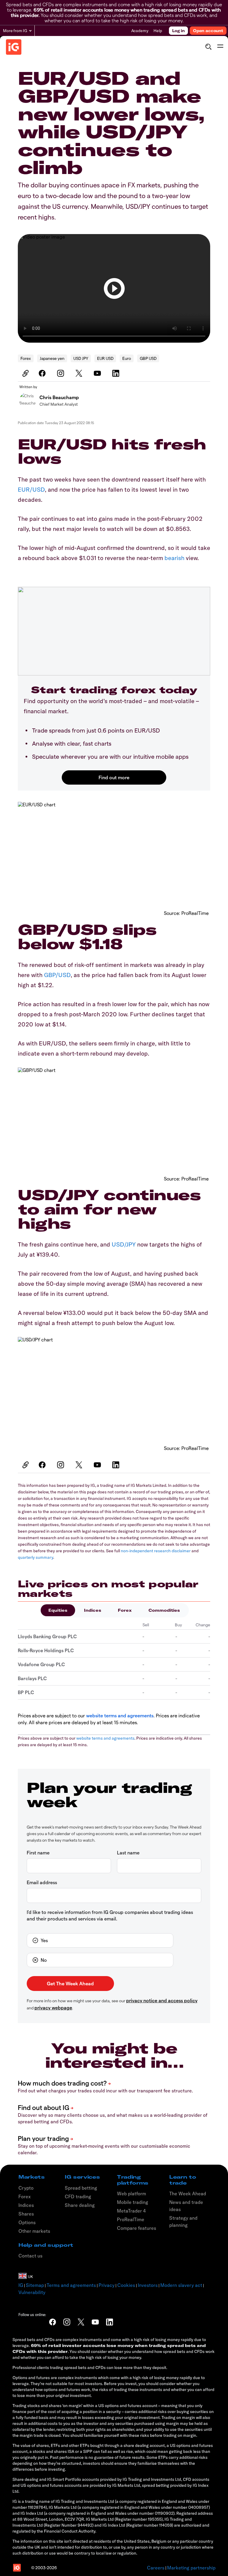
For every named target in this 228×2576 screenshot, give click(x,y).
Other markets (34, 2231)
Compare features (137, 2228)
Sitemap (35, 2285)
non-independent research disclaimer (156, 1551)
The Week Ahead (188, 2194)
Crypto (26, 2188)
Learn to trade (183, 2180)
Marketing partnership (191, 2568)
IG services (82, 2177)
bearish (174, 558)
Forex (26, 358)
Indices (93, 1610)
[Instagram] (61, 373)
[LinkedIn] (117, 373)
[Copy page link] (25, 373)
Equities (58, 1610)
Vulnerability (32, 2292)
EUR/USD (31, 489)
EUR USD (105, 358)
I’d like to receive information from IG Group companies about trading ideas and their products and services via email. (110, 1915)
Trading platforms (133, 2180)
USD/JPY (124, 1244)
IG (21, 2285)
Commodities (164, 1610)
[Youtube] (98, 373)
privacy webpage (53, 2007)
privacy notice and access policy (162, 2000)
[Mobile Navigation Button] (220, 47)
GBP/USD (57, 975)
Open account (208, 31)
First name (38, 1853)
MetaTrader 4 (131, 2211)
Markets (32, 2177)
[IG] (14, 47)
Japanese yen (52, 358)
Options (27, 2222)
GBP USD (148, 358)
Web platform (132, 2194)
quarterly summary (35, 1557)
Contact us (30, 2256)
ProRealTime (131, 2219)
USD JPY (81, 358)
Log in (178, 31)
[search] (208, 47)
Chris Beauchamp (59, 397)
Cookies (126, 2285)
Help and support (46, 2245)
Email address (42, 1882)
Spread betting (81, 2188)
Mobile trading (133, 2202)
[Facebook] (43, 373)
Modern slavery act (181, 2285)
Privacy (107, 2285)
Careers (156, 2568)
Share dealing (80, 2205)
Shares (26, 2214)
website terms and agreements (120, 1715)
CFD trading (78, 2196)
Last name (128, 1853)
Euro (127, 358)
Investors (148, 2285)
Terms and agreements (71, 2285)
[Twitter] (80, 373)
